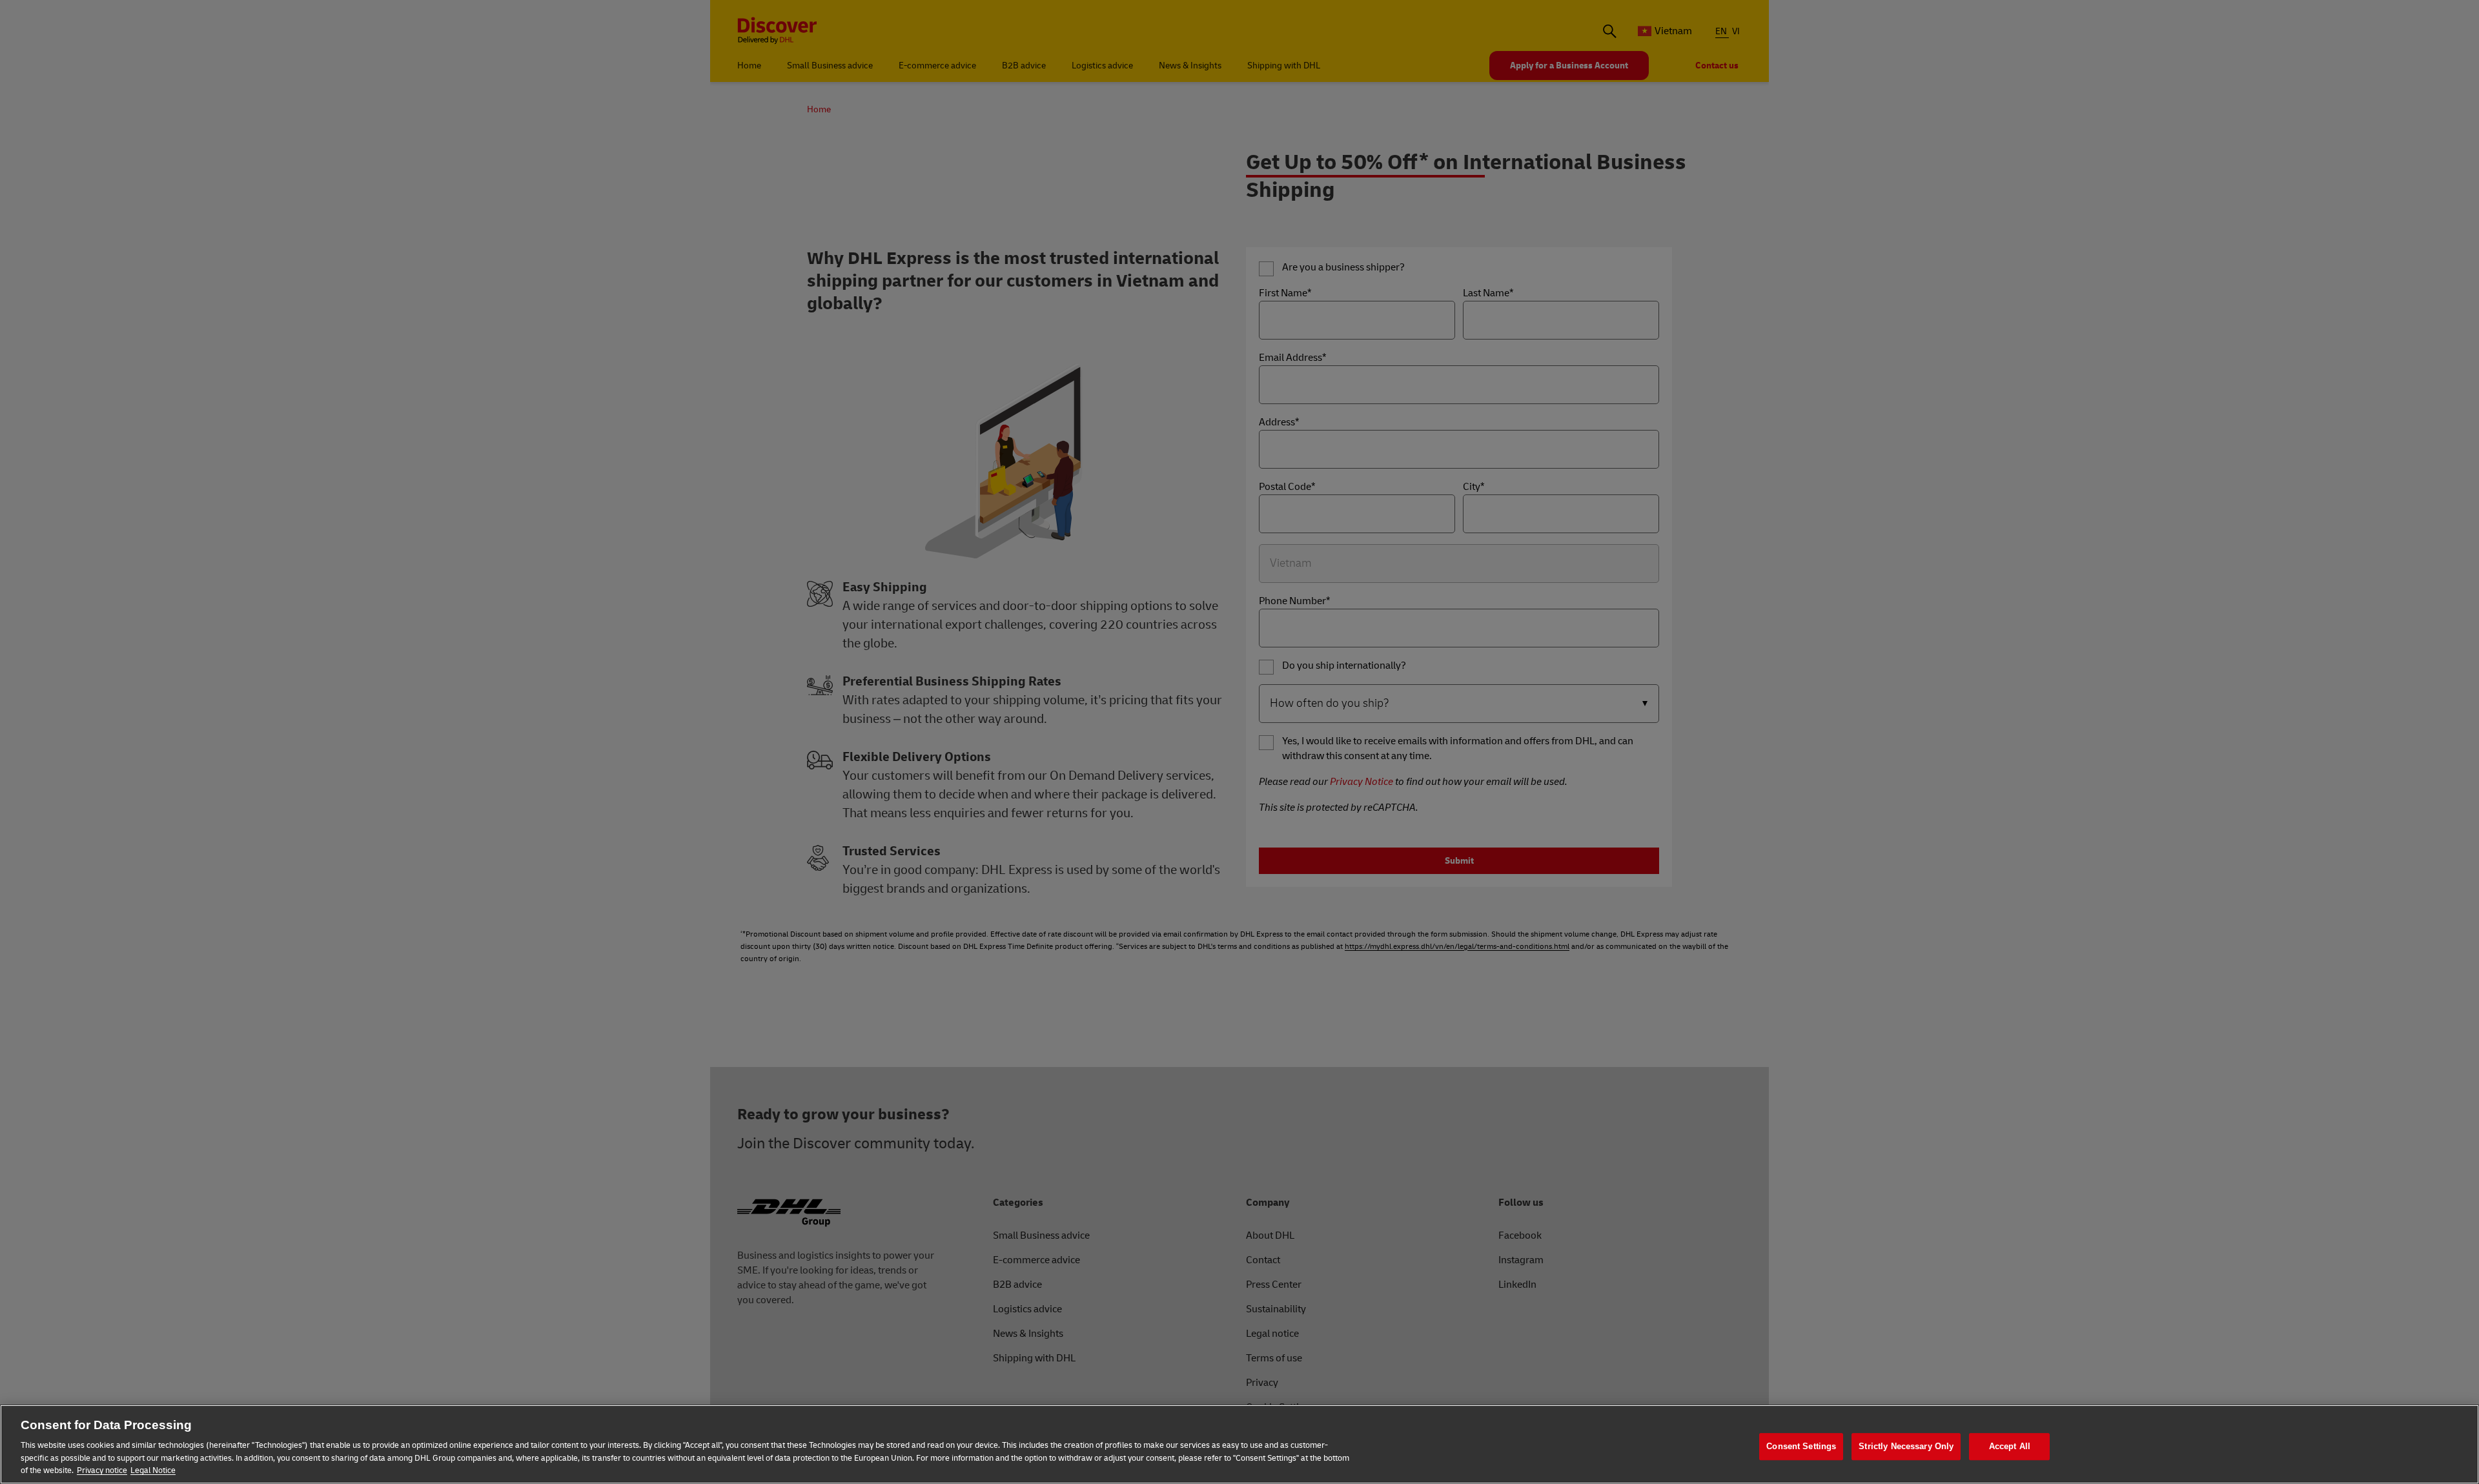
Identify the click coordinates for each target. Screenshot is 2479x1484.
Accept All (2010, 1446)
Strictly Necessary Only (1906, 1446)
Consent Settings (1801, 1446)
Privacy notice (102, 1470)
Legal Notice (153, 1470)
